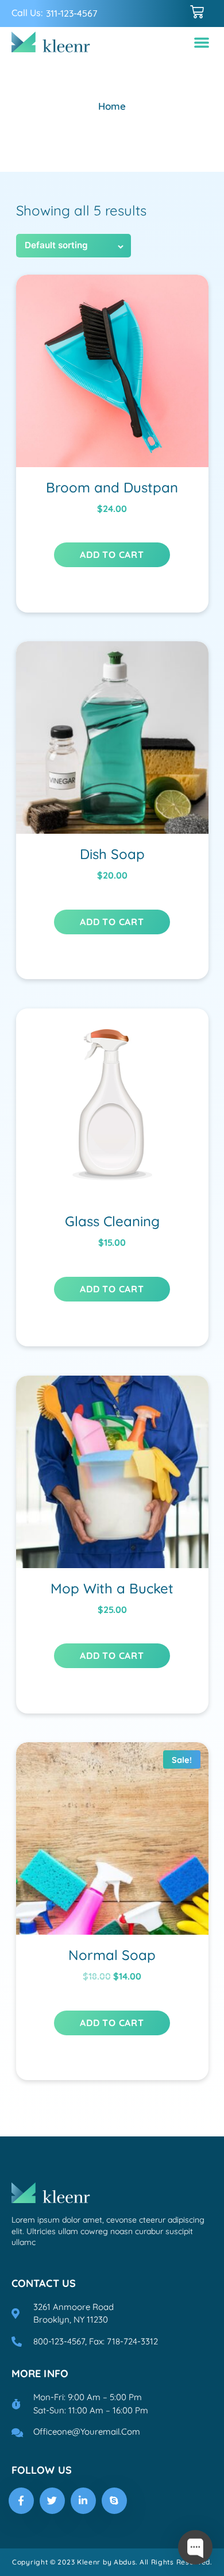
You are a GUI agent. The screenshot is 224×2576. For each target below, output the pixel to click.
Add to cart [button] (112, 555)
